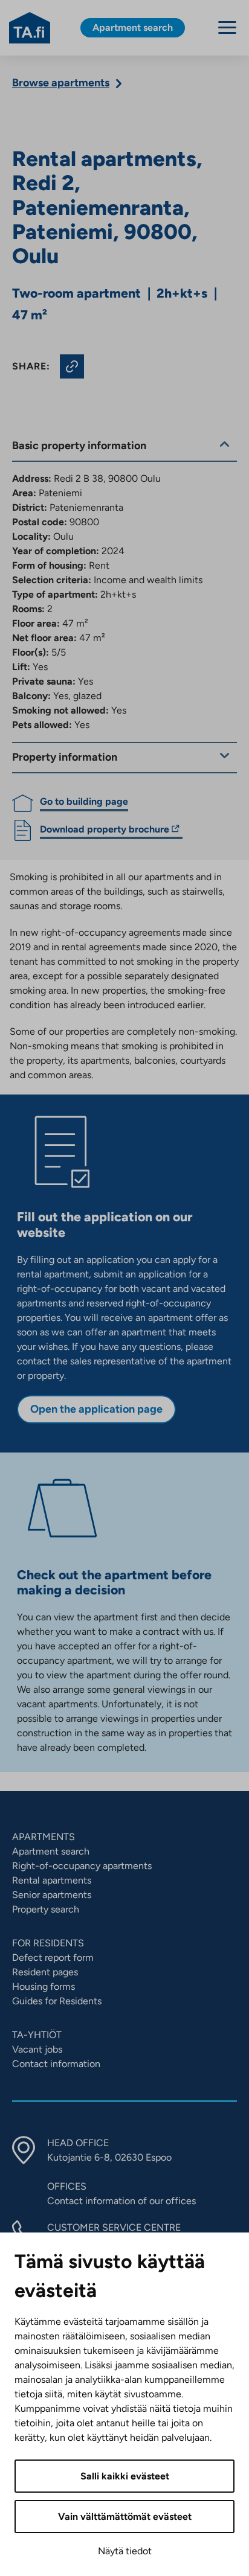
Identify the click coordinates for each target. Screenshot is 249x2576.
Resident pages (45, 1972)
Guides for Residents (57, 2001)
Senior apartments (52, 1895)
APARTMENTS (44, 1837)
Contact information (56, 2064)
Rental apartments (52, 1880)
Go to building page (84, 801)
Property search (46, 1909)
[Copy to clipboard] (72, 366)
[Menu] (227, 27)
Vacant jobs (37, 2049)
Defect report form (53, 1958)
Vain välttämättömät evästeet (125, 2517)
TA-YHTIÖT (37, 2035)
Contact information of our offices (121, 2201)
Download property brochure (105, 831)
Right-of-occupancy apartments (82, 1866)
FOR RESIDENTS (48, 1943)
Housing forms (44, 1986)
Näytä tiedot (125, 2551)
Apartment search (51, 1851)
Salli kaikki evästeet (125, 2476)
